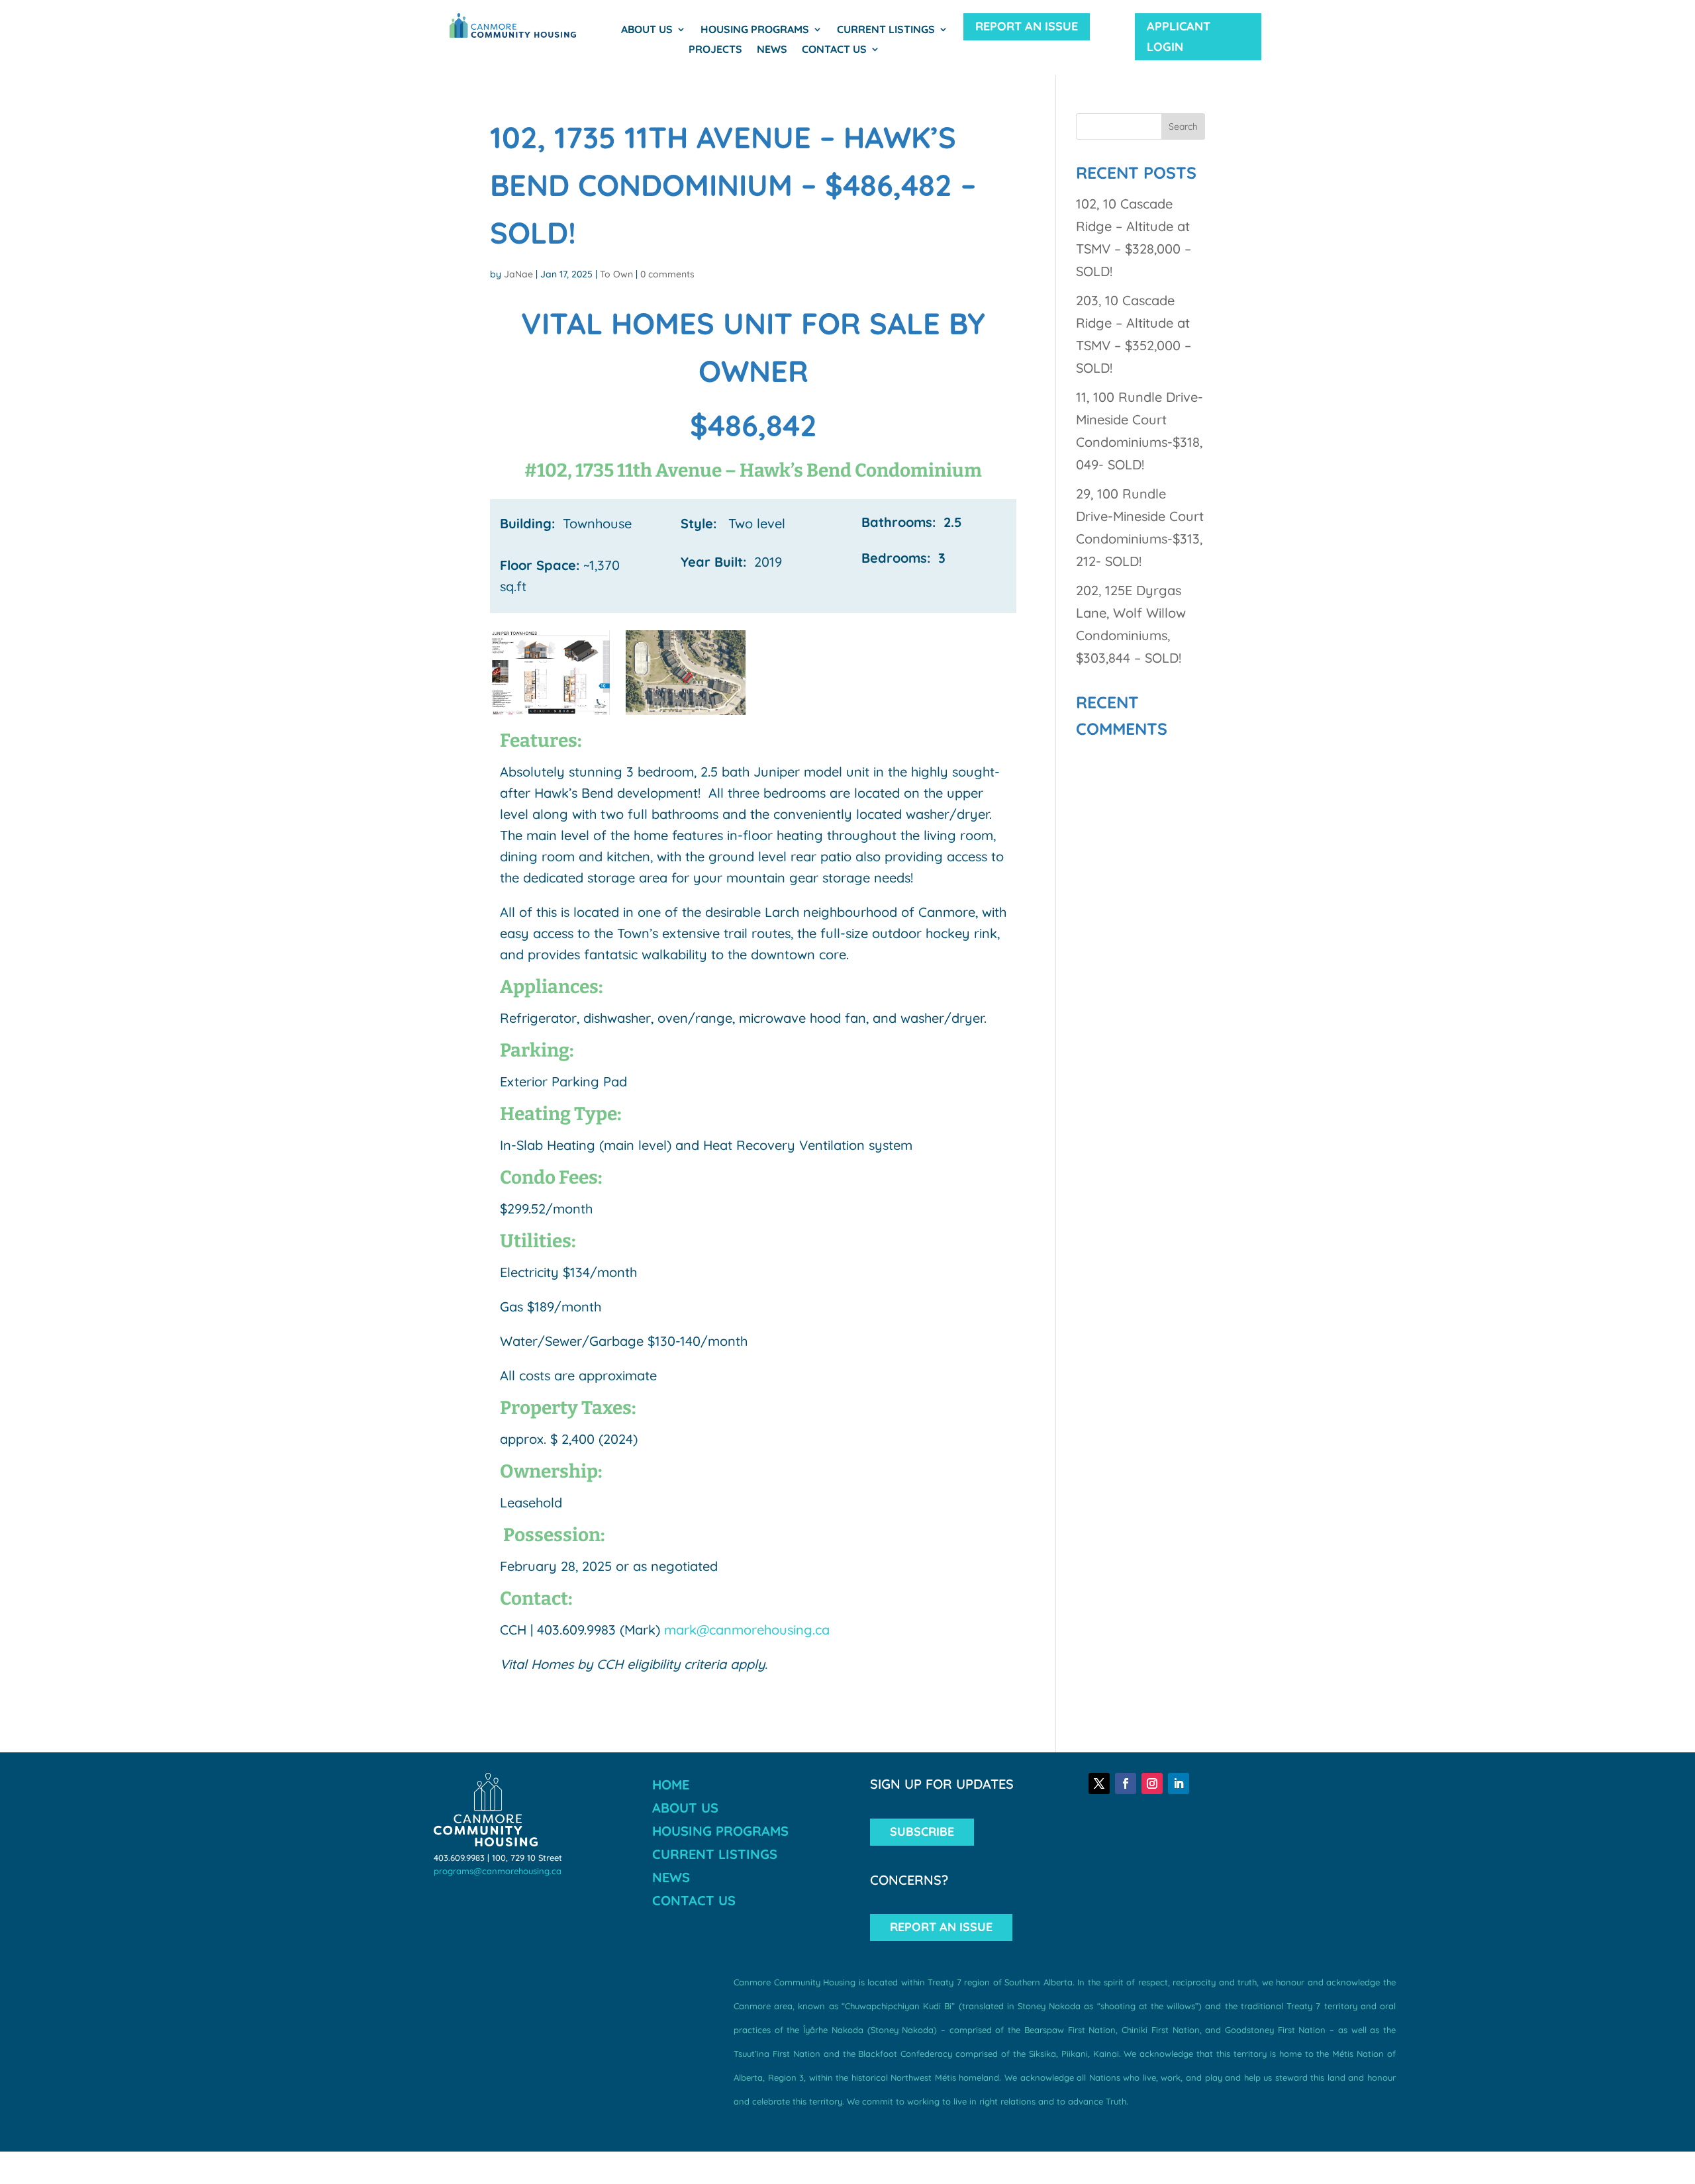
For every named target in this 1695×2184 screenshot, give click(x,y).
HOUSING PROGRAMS (720, 1831)
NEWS (671, 1877)
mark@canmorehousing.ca (747, 1630)
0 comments (667, 274)
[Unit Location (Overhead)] (686, 715)
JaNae (518, 274)
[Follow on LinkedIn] (1179, 1783)
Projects (715, 50)
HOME (671, 1784)
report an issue (1027, 26)
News (772, 50)
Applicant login (1179, 36)
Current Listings (886, 30)
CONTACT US (694, 1900)
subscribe (922, 1831)
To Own (616, 274)
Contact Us (834, 50)
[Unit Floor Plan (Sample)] (550, 715)
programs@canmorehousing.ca (498, 1871)
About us (647, 30)
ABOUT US (685, 1808)
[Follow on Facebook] (1126, 1783)
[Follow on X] (1099, 1783)
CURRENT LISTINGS (715, 1854)
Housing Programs (755, 30)
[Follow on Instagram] (1152, 1783)
